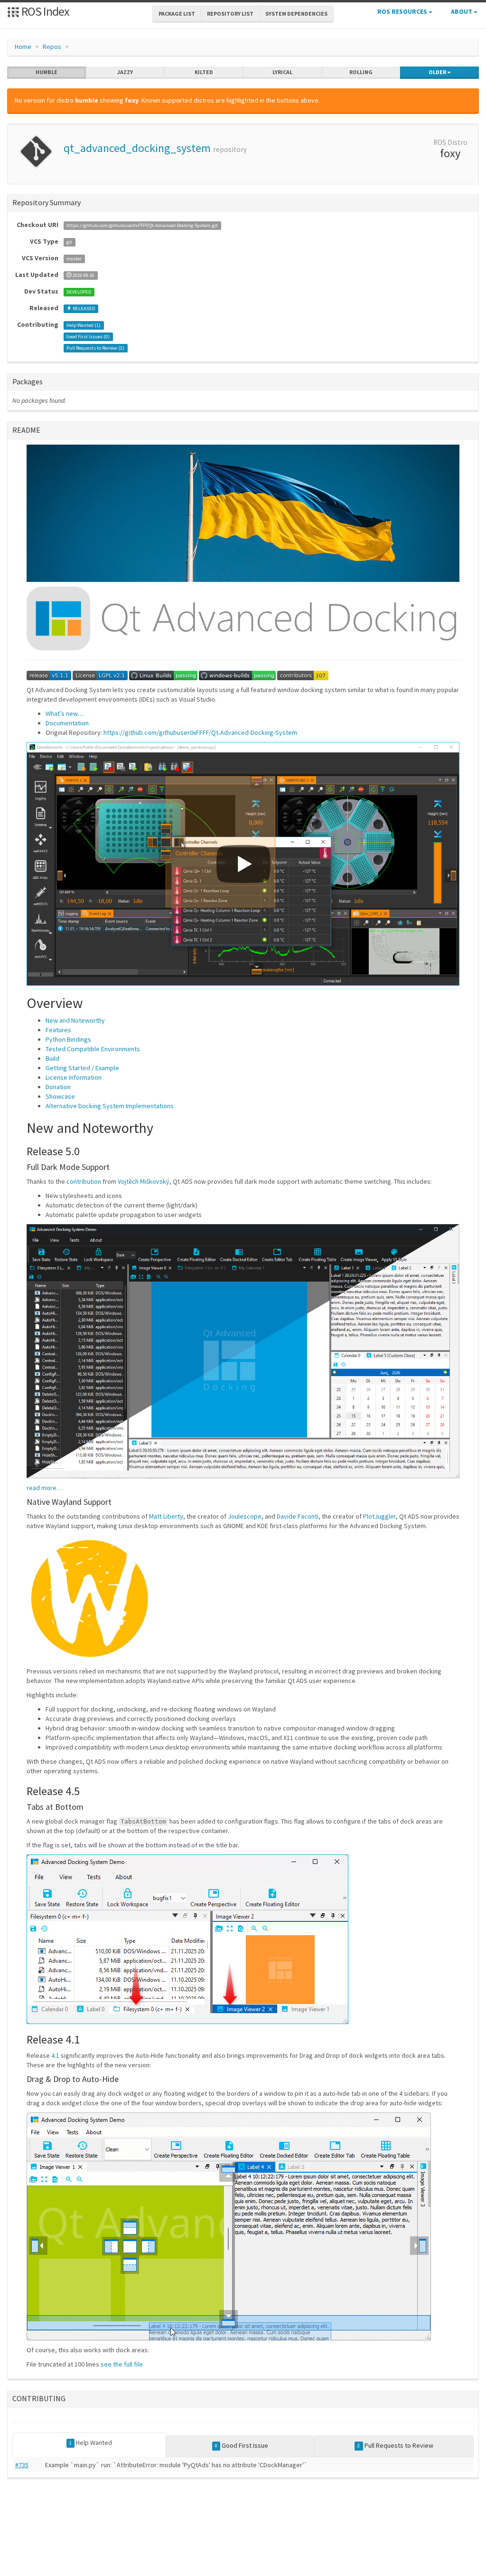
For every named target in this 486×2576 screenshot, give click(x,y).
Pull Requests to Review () (95, 348)
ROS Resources (403, 11)
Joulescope (245, 1516)
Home (23, 47)
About (462, 11)
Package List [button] (177, 14)
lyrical (282, 72)
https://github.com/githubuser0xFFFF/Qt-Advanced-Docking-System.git (142, 225)
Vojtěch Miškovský (144, 1181)
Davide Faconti (298, 1516)
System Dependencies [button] (296, 14)
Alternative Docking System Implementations (110, 1106)
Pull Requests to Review (395, 2445)
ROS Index (44, 11)
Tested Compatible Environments (93, 1049)
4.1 (55, 2055)
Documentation (67, 723)
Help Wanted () (84, 325)
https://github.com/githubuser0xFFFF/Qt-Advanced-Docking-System (200, 732)
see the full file (122, 2364)
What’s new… (65, 713)
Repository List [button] (230, 14)
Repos (52, 47)
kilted (204, 72)
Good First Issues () (88, 337)
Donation (58, 1087)
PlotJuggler (379, 1516)
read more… (45, 1488)
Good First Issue (242, 2445)
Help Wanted (91, 2443)
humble (47, 72)
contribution (84, 1181)
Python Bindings (68, 1039)
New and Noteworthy (75, 1020)
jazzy (125, 72)
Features (58, 1030)
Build (52, 1058)
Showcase (60, 1096)
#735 (22, 2465)
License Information (74, 1077)
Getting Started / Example (82, 1068)
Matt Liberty (166, 1516)
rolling (361, 72)
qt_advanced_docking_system (137, 148)
